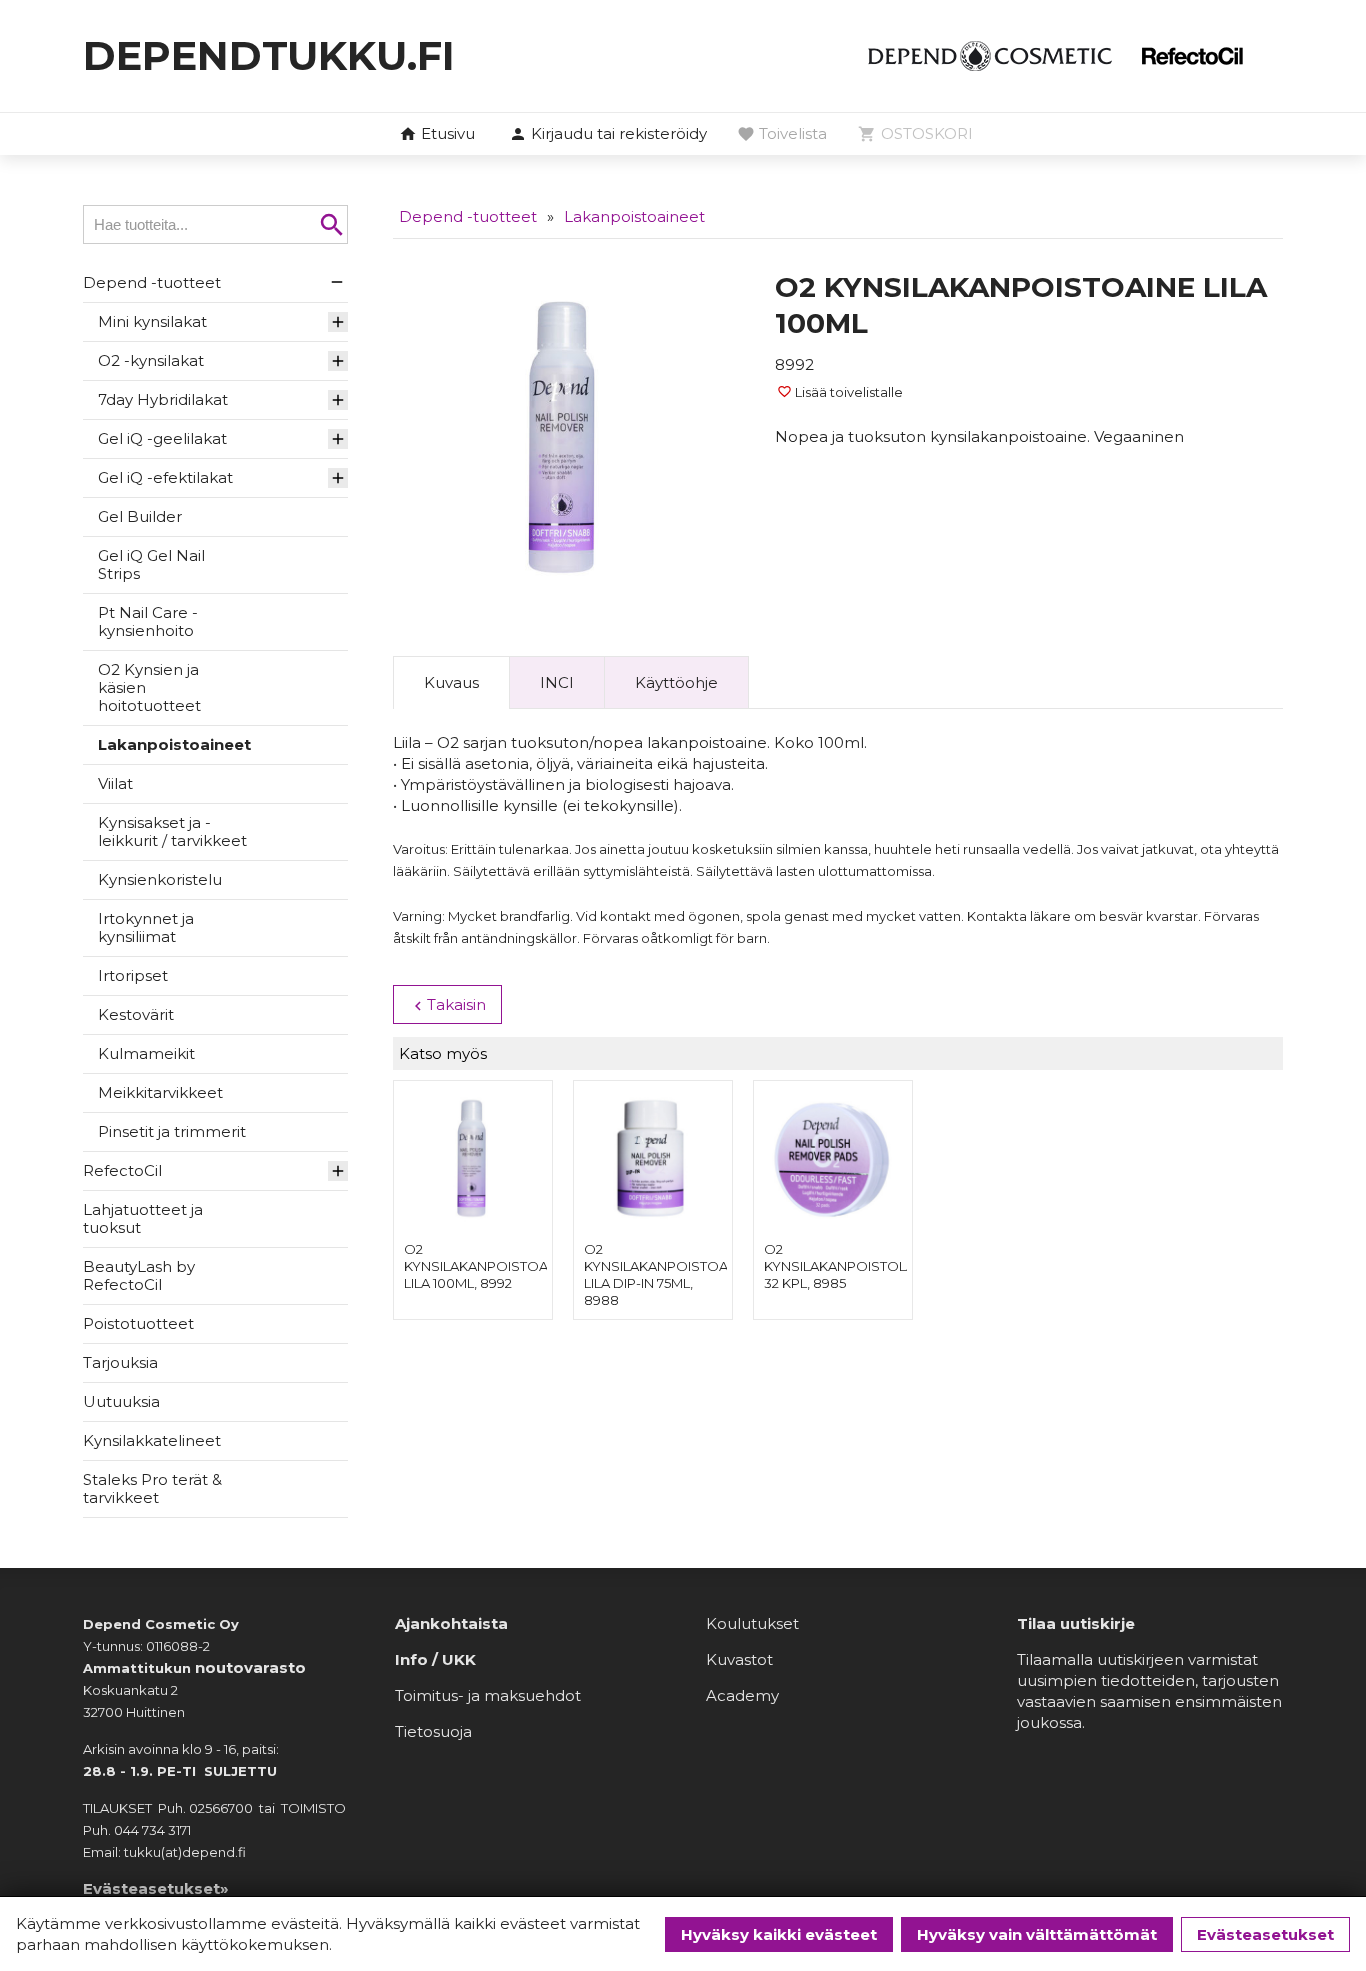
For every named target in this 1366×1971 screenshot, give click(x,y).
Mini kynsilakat (152, 321)
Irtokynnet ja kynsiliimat (146, 927)
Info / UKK (435, 1659)
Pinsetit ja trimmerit (172, 1131)
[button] (608, 135)
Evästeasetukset (1265, 1934)
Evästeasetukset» (156, 1888)
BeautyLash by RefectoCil (139, 1275)
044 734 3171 (152, 1830)
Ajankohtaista (451, 1623)
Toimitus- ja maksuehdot (488, 1695)
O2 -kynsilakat (151, 360)
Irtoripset (133, 975)
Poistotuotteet (138, 1323)
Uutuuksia (121, 1401)
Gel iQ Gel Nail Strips (151, 564)
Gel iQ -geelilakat (162, 438)
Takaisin (447, 1005)
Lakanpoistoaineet (174, 744)
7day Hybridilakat (163, 399)
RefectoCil (122, 1170)
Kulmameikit (146, 1053)
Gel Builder (140, 516)
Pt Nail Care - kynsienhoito (148, 621)
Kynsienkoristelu (160, 879)
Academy (742, 1695)
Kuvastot (739, 1659)
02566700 (221, 1808)
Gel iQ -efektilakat (165, 477)
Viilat (115, 783)
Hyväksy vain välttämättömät (1037, 1934)
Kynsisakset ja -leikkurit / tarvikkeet (172, 831)
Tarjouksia (120, 1362)
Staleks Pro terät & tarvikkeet (152, 1488)
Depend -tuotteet (152, 282)
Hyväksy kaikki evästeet (779, 1934)
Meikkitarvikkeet (160, 1092)
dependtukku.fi (269, 55)
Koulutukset (752, 1623)
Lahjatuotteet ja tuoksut (143, 1218)
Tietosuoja (433, 1731)
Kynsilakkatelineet (152, 1440)
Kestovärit (136, 1014)
